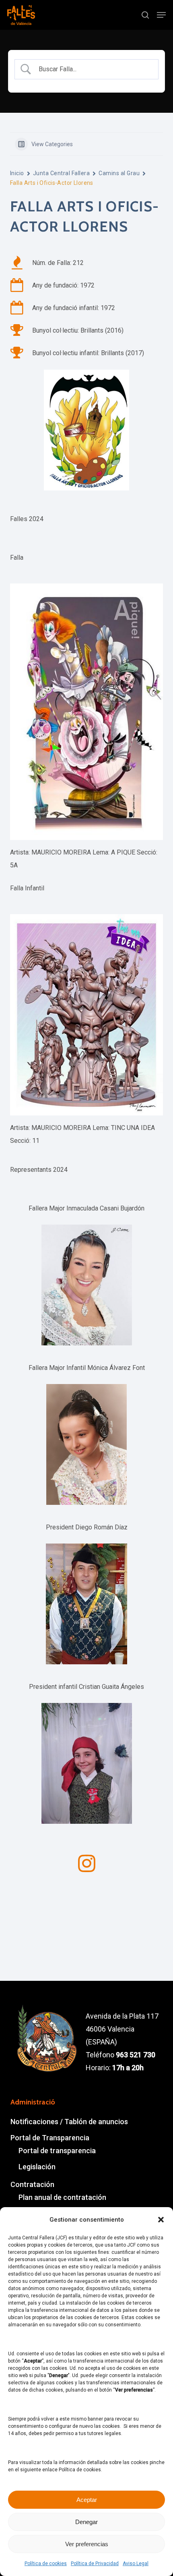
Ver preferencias (87, 2544)
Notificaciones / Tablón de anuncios (69, 2122)
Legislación (37, 2167)
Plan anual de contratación (62, 2197)
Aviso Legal (136, 2564)
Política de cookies (46, 2564)
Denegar (86, 2522)
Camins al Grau (119, 173)
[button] (161, 2220)
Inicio (17, 173)
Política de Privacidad (95, 2564)
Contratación (32, 2184)
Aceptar (87, 2500)
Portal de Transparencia (50, 2138)
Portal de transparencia (57, 2151)
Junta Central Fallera (61, 173)
